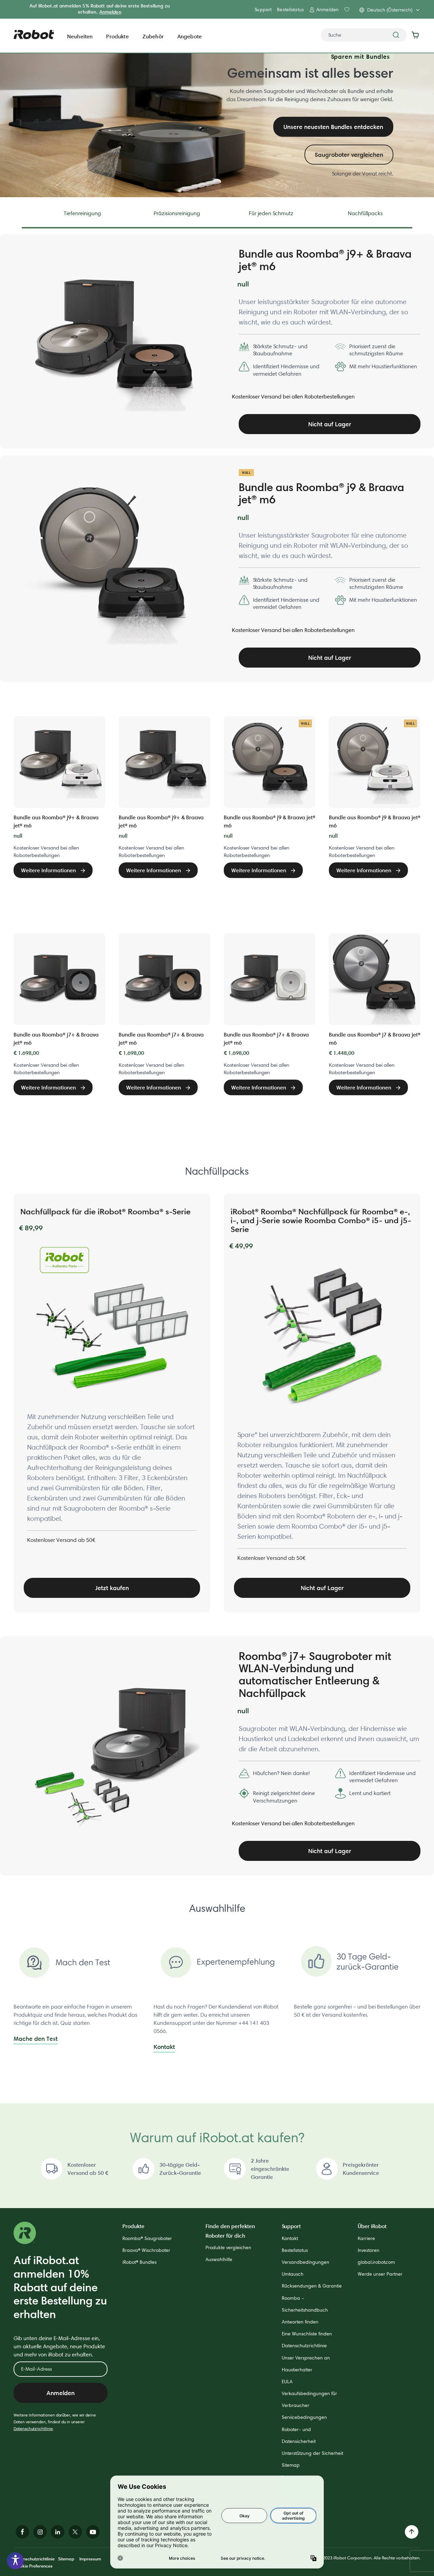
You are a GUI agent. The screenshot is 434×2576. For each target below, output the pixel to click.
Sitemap (291, 2465)
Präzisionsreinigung (177, 213)
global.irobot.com (376, 2262)
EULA (287, 2382)
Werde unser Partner (380, 2274)
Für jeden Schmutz (271, 213)
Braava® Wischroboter (146, 2250)
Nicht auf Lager (330, 424)
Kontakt (164, 2047)
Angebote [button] (190, 36)
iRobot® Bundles (140, 2262)
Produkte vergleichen (228, 2247)
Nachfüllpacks (365, 213)
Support (263, 10)
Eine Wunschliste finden (307, 2334)
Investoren (369, 2250)
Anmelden (110, 12)
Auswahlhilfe (219, 2259)
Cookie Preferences (33, 2566)
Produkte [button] (117, 36)
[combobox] (364, 35)
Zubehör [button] (153, 36)
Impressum (90, 2559)
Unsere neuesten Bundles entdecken (333, 127)
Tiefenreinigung (82, 213)
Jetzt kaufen (112, 1588)
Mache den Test (36, 2039)
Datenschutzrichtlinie (33, 2429)
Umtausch (293, 2274)
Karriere (366, 2238)
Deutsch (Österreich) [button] (390, 10)
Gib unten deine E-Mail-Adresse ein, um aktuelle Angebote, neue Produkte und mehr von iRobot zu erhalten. (59, 2346)
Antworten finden (300, 2322)
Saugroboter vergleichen (349, 155)
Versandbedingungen (305, 2262)
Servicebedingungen (304, 2417)
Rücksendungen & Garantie (312, 2286)
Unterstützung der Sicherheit (312, 2453)
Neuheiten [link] (80, 36)
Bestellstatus (290, 10)
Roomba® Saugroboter (147, 2238)
